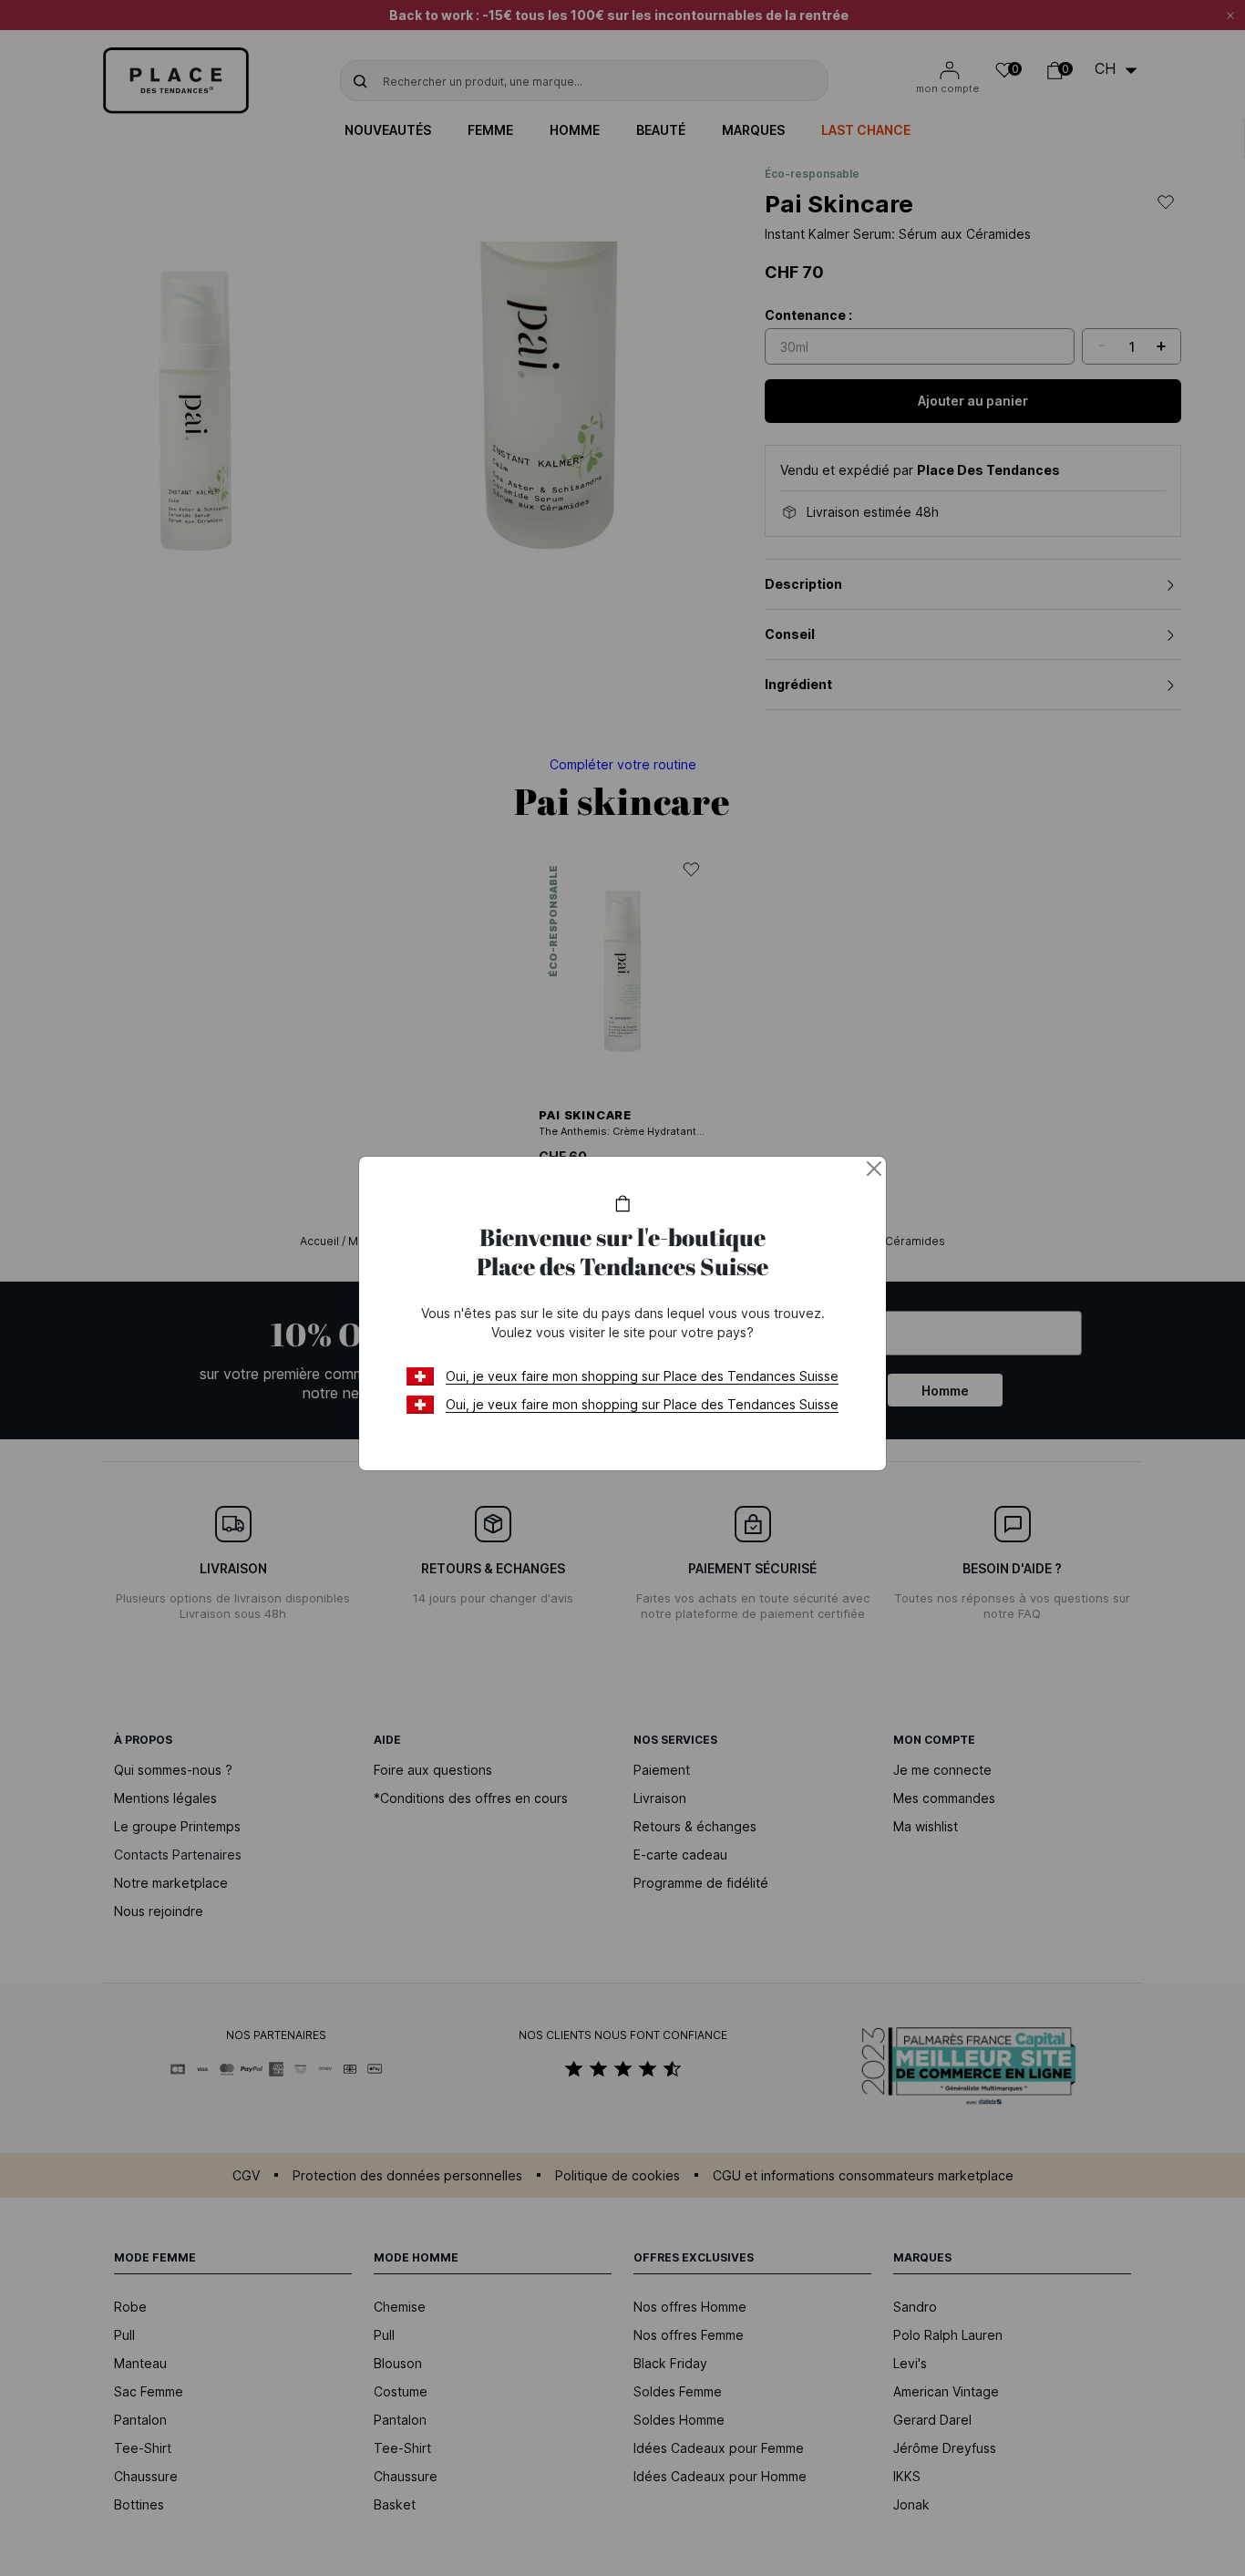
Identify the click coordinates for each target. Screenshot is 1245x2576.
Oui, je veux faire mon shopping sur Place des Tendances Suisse (642, 1376)
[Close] (874, 1169)
